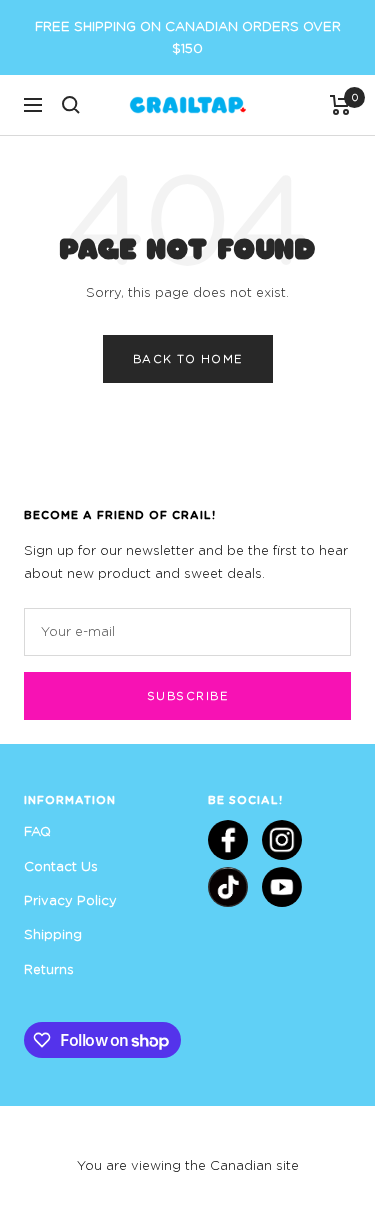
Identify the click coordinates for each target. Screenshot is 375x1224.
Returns (49, 969)
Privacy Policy (70, 900)
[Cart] (340, 105)
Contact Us (61, 866)
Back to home (188, 358)
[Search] (71, 105)
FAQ (37, 831)
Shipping (53, 934)
